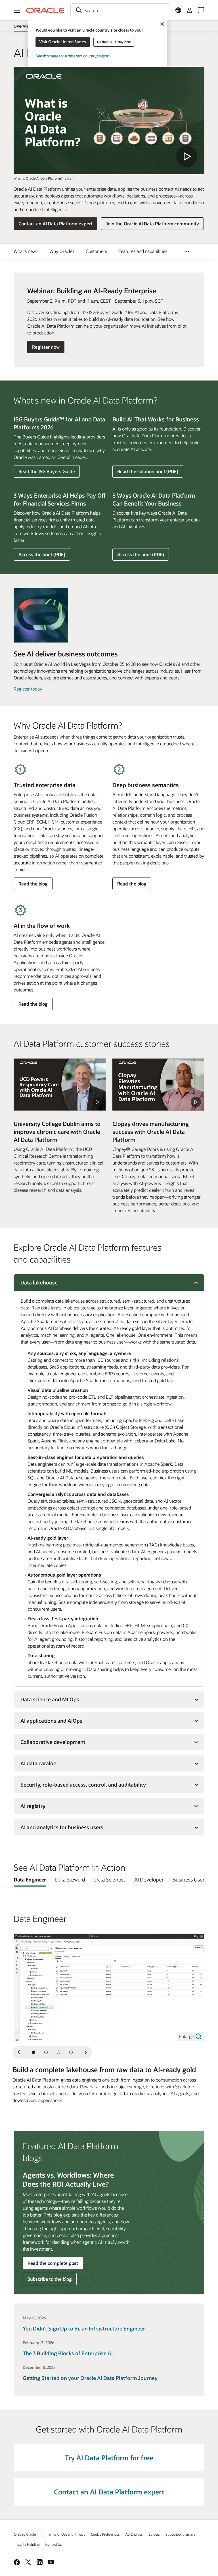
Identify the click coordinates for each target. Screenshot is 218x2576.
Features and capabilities (143, 251)
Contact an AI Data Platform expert (55, 223)
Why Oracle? (62, 251)
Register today (28, 689)
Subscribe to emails (180, 2534)
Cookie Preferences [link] (105, 2534)
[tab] (30, 1879)
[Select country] (178, 10)
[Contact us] (201, 10)
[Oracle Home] (45, 10)
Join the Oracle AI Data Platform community (152, 223)
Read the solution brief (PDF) (148, 473)
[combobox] (120, 10)
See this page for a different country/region (73, 56)
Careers (154, 2534)
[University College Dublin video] (60, 1084)
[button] (17, 10)
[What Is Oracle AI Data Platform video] (109, 120)
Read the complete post (53, 2263)
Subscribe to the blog (50, 2279)
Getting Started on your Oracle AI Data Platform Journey (90, 2378)
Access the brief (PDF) (42, 556)
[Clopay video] (158, 1084)
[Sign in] (190, 10)
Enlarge (187, 2036)
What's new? (26, 251)
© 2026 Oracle (25, 2534)
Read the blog (33, 885)
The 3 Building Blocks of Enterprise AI (68, 2353)
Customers (96, 251)
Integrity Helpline (27, 2544)
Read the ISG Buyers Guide (47, 471)
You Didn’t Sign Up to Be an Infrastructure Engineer (84, 2328)
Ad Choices (134, 2534)
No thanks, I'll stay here (114, 42)
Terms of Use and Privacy (66, 2534)
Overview (23, 26)
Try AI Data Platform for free (109, 2458)
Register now (46, 348)
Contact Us (54, 2544)
